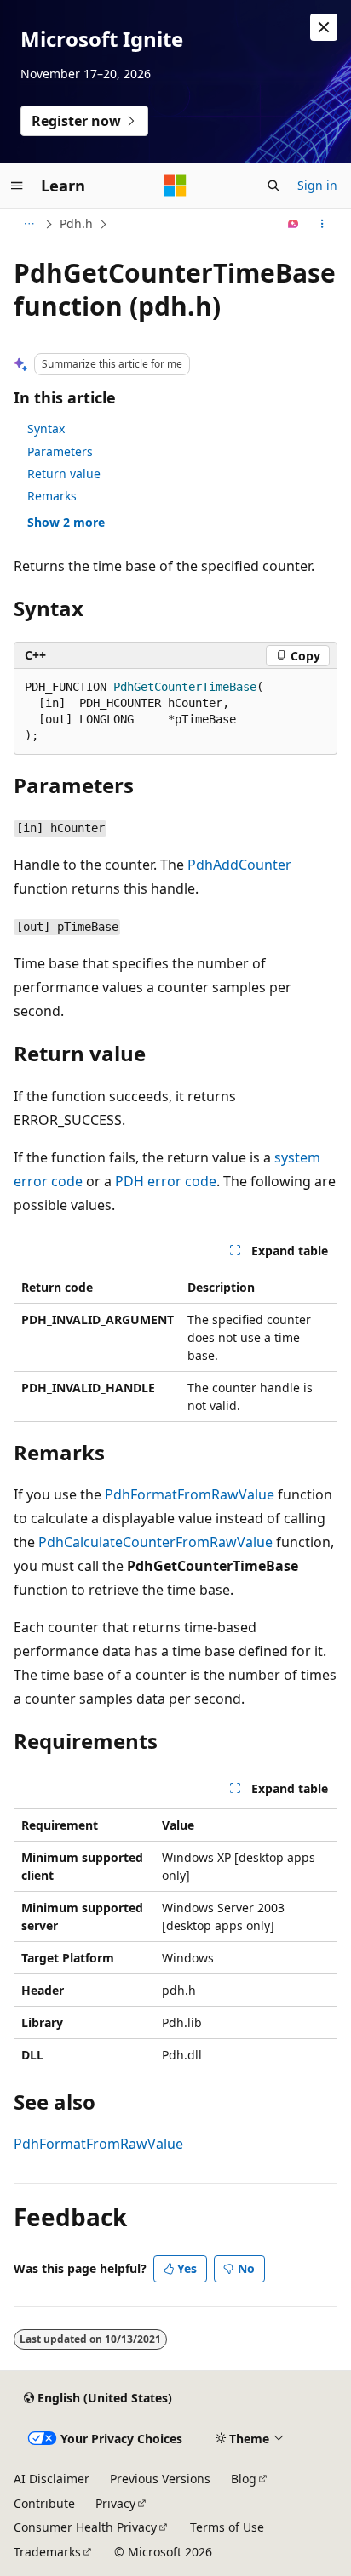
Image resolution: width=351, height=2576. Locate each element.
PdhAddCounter (239, 865)
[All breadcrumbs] (29, 224)
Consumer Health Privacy (85, 2527)
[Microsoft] (175, 186)
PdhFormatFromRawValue (190, 1494)
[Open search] (273, 186)
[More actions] (322, 224)
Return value (64, 474)
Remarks (52, 496)
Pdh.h (76, 223)
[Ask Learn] (293, 224)
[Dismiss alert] (324, 27)
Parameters (60, 451)
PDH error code (166, 1181)
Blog (244, 2479)
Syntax (46, 428)
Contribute (44, 2503)
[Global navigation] (17, 186)
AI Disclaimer (52, 2479)
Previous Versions (160, 2479)
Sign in (317, 185)
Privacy (115, 2503)
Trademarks (47, 2552)
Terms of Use (227, 2527)
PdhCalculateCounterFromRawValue (155, 1542)
